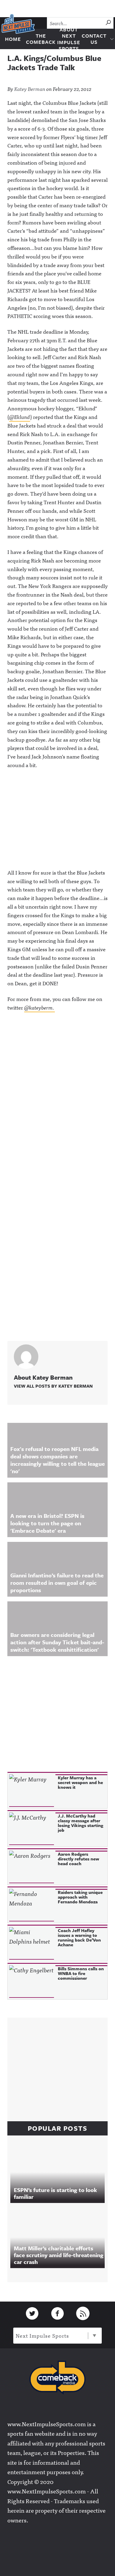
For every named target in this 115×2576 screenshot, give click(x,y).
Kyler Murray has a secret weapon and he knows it (80, 1782)
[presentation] (32, 1791)
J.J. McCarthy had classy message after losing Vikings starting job (80, 1823)
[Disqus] (57, 1097)
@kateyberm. (40, 1007)
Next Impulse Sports (42, 2335)
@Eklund (20, 417)
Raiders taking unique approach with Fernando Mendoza (80, 1897)
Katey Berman (30, 89)
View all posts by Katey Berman (53, 1386)
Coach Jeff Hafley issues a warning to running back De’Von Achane (79, 1937)
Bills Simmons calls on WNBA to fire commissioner (81, 1973)
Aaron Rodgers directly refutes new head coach (78, 1859)
